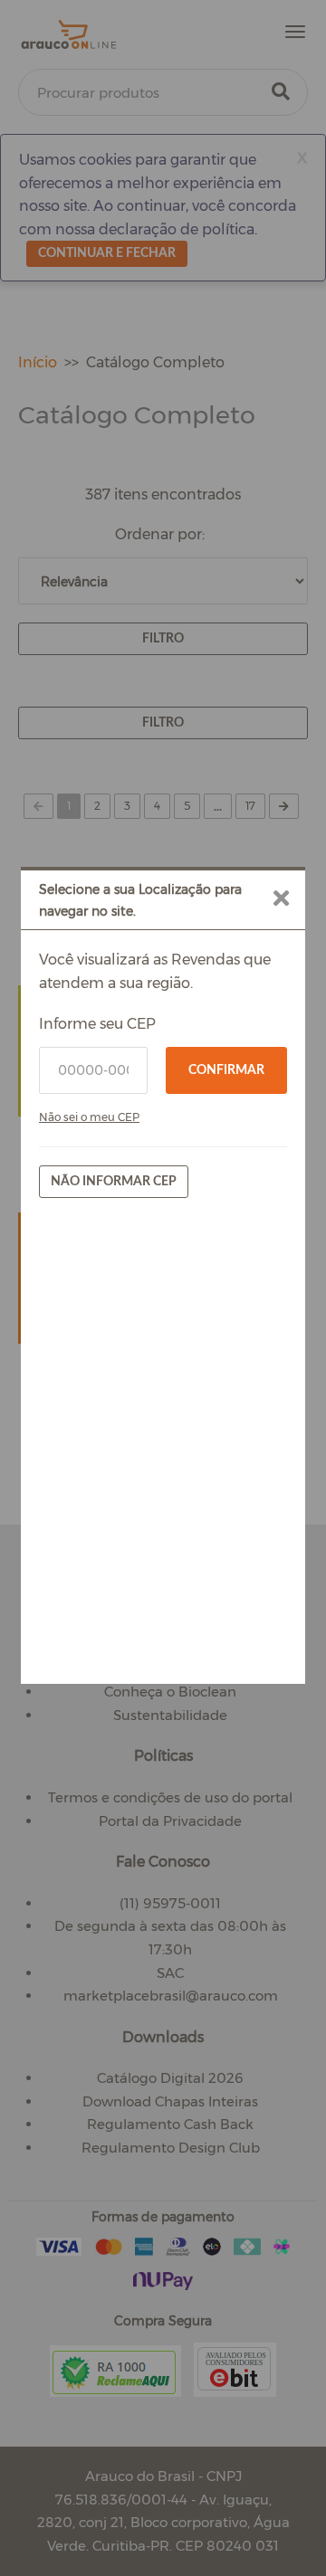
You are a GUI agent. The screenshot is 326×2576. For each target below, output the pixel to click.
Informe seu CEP (97, 1024)
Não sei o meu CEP (89, 1117)
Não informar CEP (114, 1182)
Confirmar (226, 1070)
